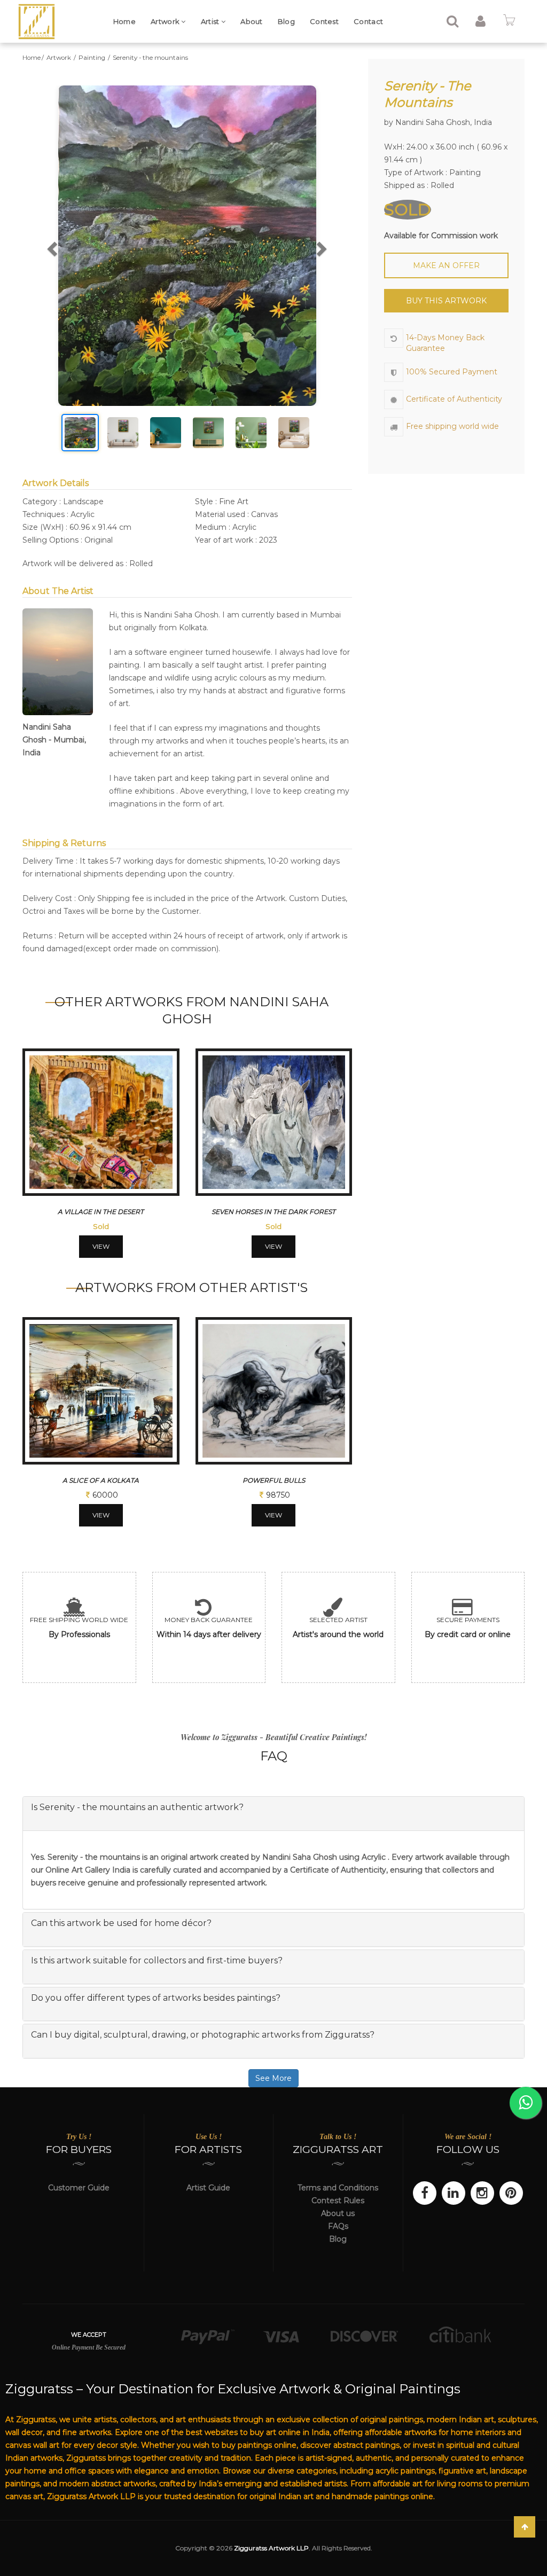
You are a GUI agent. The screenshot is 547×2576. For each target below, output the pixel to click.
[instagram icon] (482, 2193)
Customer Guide (79, 2188)
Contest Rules (338, 2201)
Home (124, 21)
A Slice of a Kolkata (101, 1480)
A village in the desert (101, 1212)
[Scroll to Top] (525, 2527)
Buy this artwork (446, 301)
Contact (368, 21)
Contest (324, 21)
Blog (286, 21)
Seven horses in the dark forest (273, 1212)
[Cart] (509, 23)
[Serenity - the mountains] (187, 246)
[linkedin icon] (454, 2193)
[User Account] (480, 23)
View (101, 1246)
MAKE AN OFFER (446, 265)
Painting (93, 58)
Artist (211, 21)
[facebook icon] (425, 2193)
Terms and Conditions (338, 2188)
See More (273, 2078)
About (252, 21)
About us (338, 2213)
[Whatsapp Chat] (526, 2103)
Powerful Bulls (274, 1480)
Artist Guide (208, 2188)
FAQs (338, 2226)
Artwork (166, 21)
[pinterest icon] (511, 2193)
